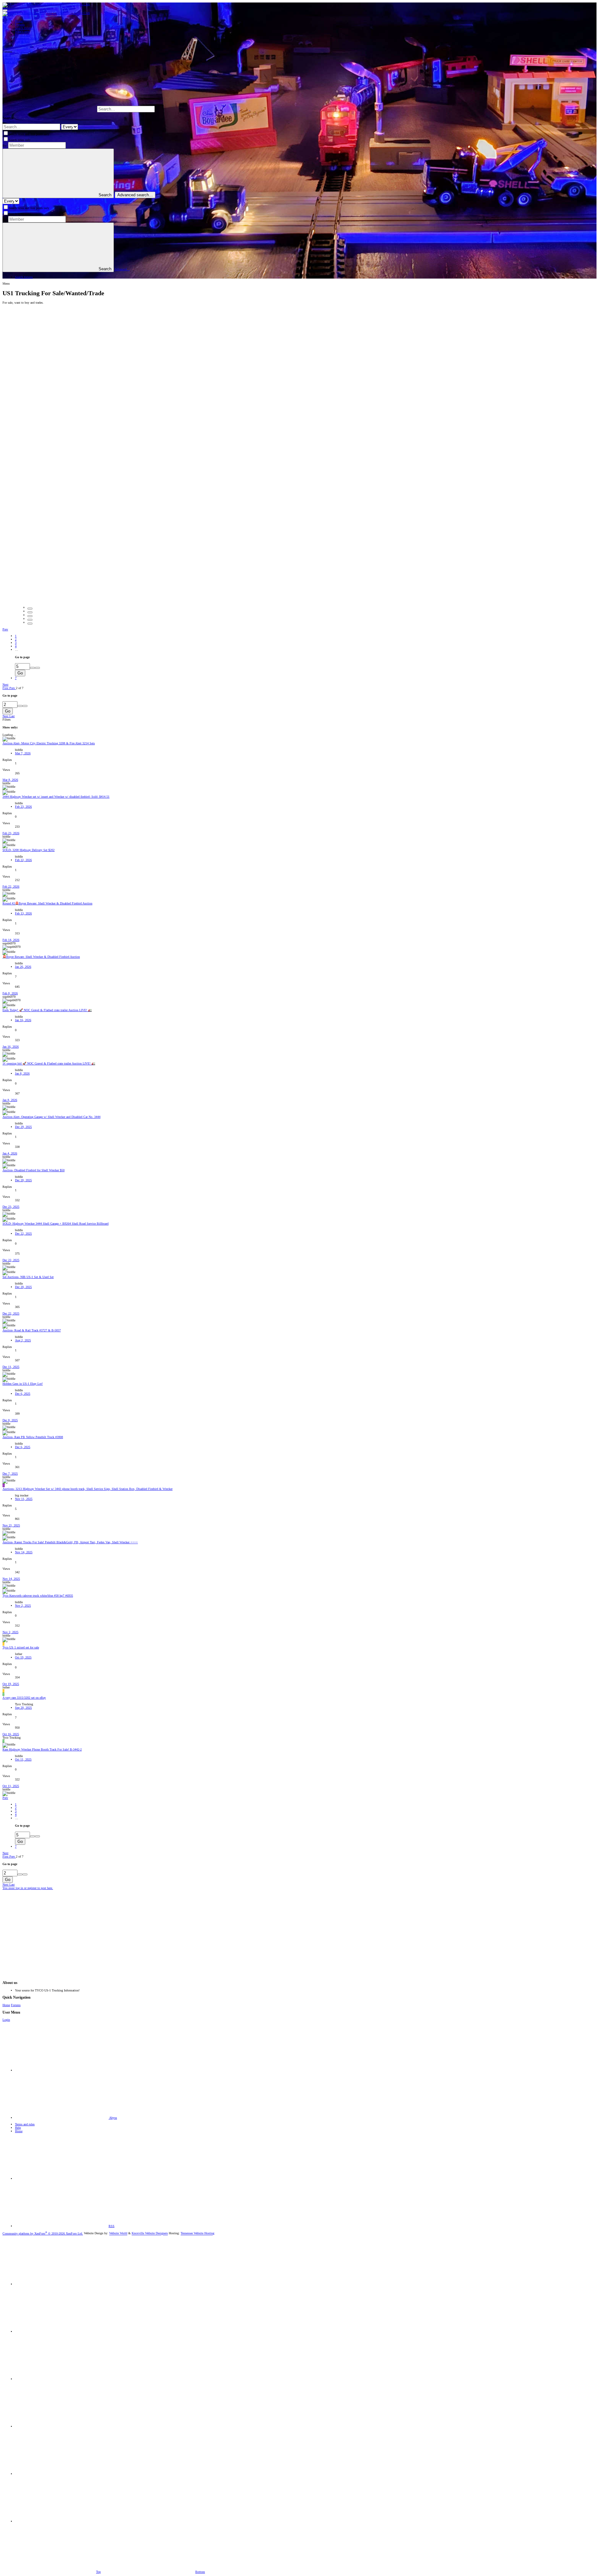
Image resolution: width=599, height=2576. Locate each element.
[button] (5, 10)
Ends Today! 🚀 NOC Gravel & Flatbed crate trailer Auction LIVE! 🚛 (47, 1010)
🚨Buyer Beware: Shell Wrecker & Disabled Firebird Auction (41, 957)
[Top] (62, 2179)
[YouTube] (62, 2474)
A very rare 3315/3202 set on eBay (24, 1698)
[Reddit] (62, 2379)
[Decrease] (37, 668)
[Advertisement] (190, 1933)
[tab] (30, 609)
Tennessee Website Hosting (197, 2233)
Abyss (113, 2118)
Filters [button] (7, 720)
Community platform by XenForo (43, 2233)
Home (6, 2005)
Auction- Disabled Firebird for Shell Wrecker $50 (34, 1170)
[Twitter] (62, 2426)
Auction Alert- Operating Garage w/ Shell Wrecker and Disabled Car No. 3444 (51, 1117)
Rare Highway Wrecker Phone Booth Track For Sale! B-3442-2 (42, 1749)
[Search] (203, 109)
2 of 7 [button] (20, 688)
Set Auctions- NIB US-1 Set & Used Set (28, 1277)
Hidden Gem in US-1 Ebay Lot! (23, 1384)
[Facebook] (62, 2284)
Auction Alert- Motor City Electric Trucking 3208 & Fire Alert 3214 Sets (49, 743)
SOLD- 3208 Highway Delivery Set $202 (29, 850)
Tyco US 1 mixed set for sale (21, 1647)
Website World (118, 2233)
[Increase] (32, 668)
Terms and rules (25, 2124)
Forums (16, 2005)
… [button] (17, 650)
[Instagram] (62, 2331)
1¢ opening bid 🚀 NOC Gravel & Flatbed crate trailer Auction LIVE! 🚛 (49, 1063)
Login (6, 2020)
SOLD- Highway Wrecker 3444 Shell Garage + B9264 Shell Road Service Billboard (56, 1224)
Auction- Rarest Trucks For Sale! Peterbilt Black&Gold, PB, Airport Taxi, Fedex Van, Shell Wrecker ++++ (70, 1542)
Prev (5, 629)
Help (18, 2128)
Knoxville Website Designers (150, 2233)
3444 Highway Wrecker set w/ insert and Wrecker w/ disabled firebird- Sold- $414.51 (56, 797)
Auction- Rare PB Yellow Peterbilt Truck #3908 (33, 1437)
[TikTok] (62, 2521)
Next (5, 685)
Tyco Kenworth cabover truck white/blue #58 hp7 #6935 (38, 1596)
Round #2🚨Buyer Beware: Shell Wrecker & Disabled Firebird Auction (47, 903)
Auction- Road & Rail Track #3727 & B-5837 (32, 1330)
